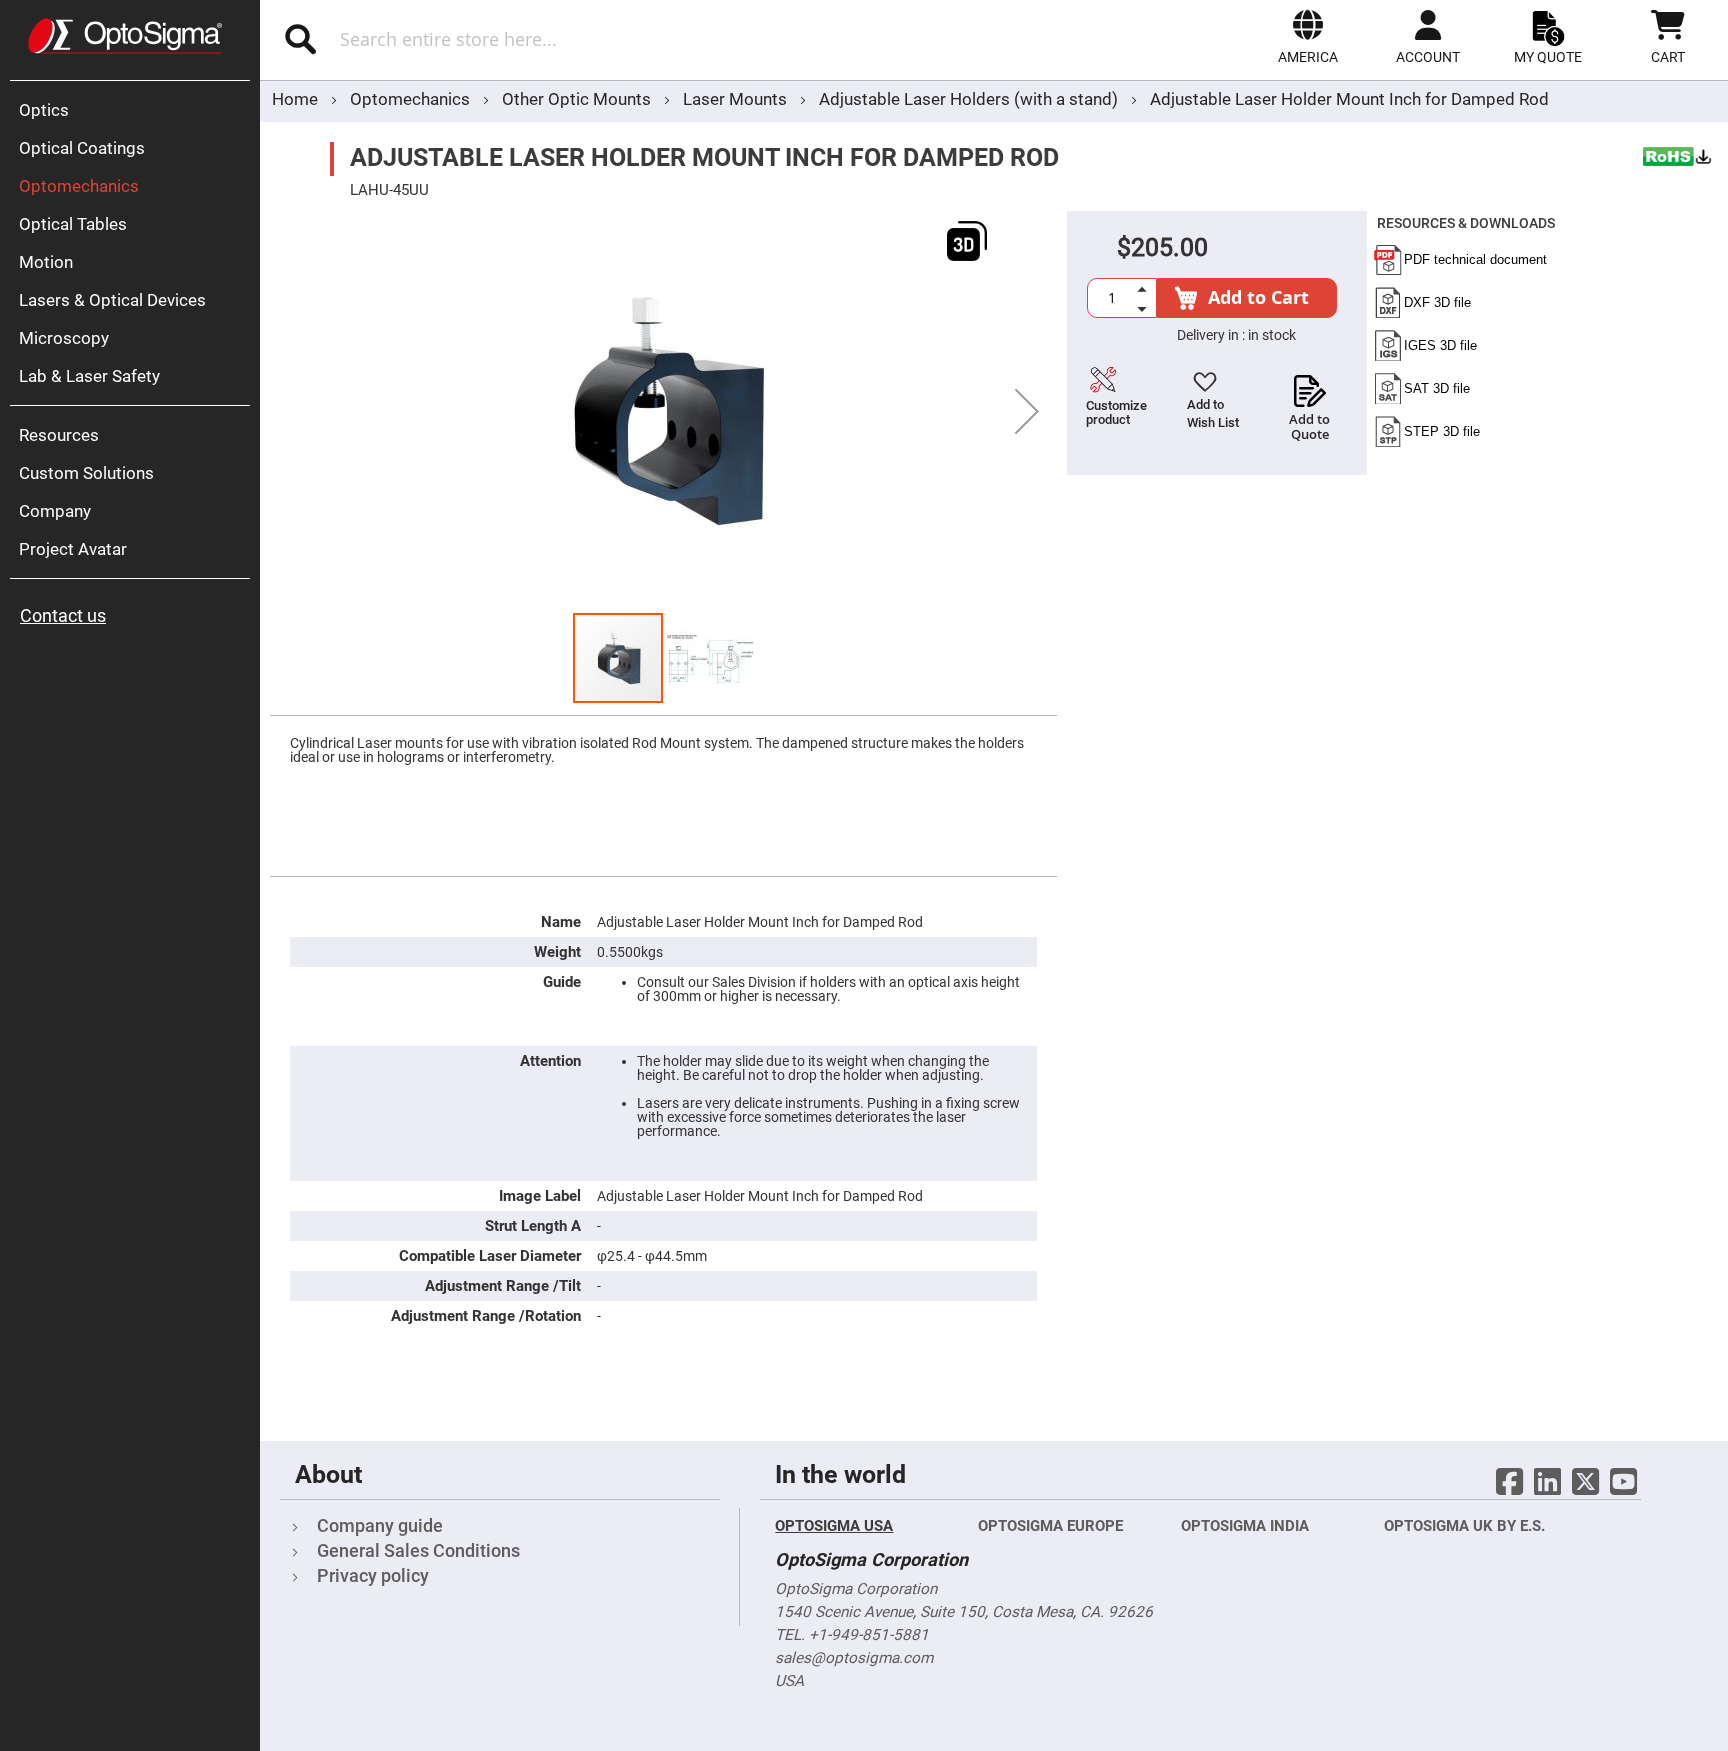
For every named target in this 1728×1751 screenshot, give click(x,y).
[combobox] (523, 39)
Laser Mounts (737, 99)
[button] (1308, 37)
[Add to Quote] (1309, 385)
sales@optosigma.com (854, 1658)
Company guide (380, 1525)
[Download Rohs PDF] (1678, 159)
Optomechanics (412, 99)
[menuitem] (135, 110)
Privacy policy (373, 1575)
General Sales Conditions (418, 1550)
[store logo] (125, 36)
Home (295, 99)
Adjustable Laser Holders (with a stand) (968, 99)
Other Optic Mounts (578, 99)
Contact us (63, 615)
